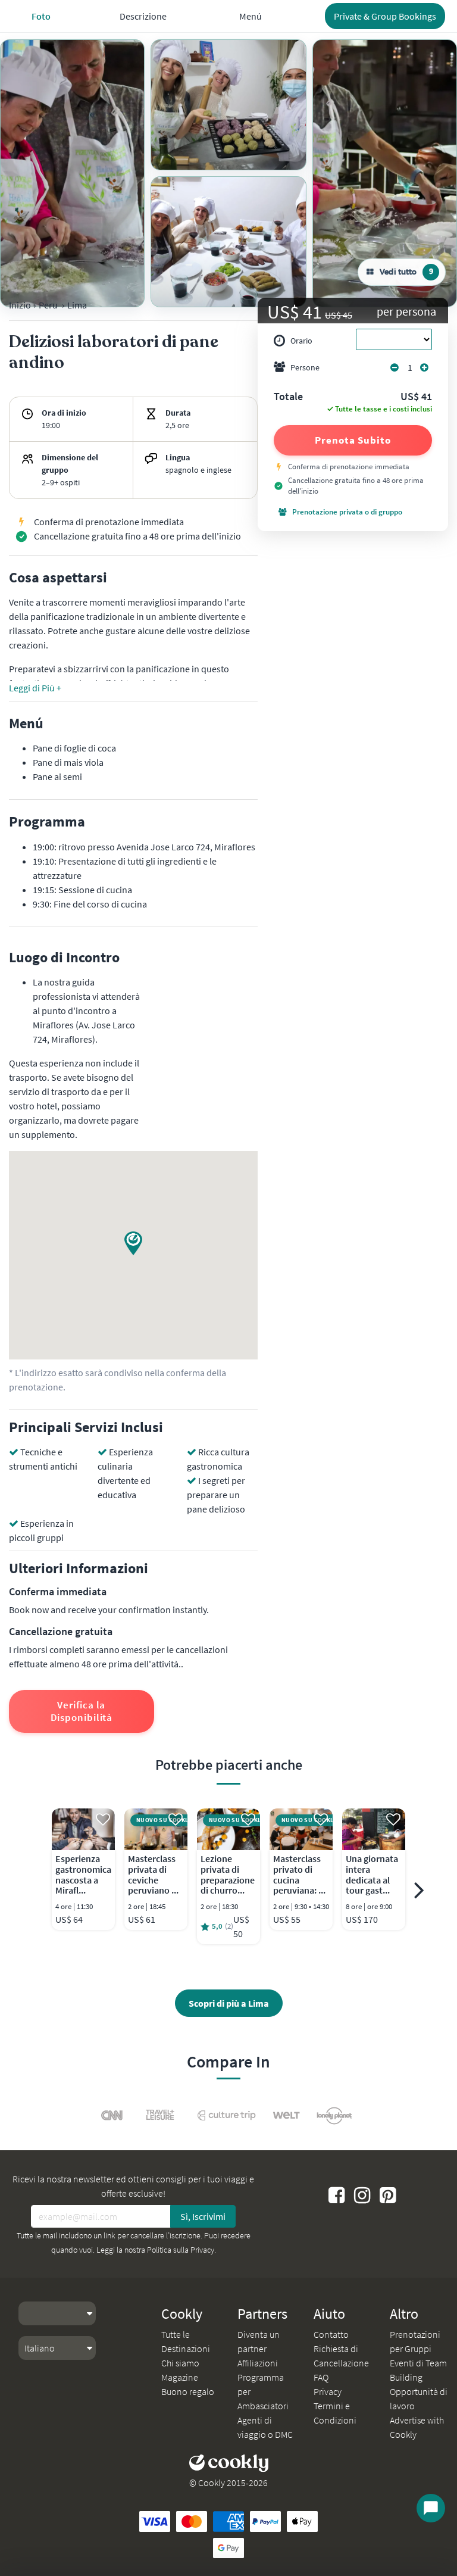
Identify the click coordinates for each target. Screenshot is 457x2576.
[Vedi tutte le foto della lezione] (72, 173)
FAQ (321, 2377)
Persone (305, 367)
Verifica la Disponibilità (82, 1711)
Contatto (331, 2334)
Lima (77, 305)
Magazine (180, 2377)
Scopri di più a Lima (229, 2003)
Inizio (20, 305)
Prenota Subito (353, 440)
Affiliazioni (258, 2363)
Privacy (328, 2391)
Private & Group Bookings (385, 16)
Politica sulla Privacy (181, 2250)
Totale (288, 397)
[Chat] (431, 2508)
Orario (301, 341)
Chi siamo (180, 2363)
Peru (48, 305)
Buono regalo (188, 2391)
